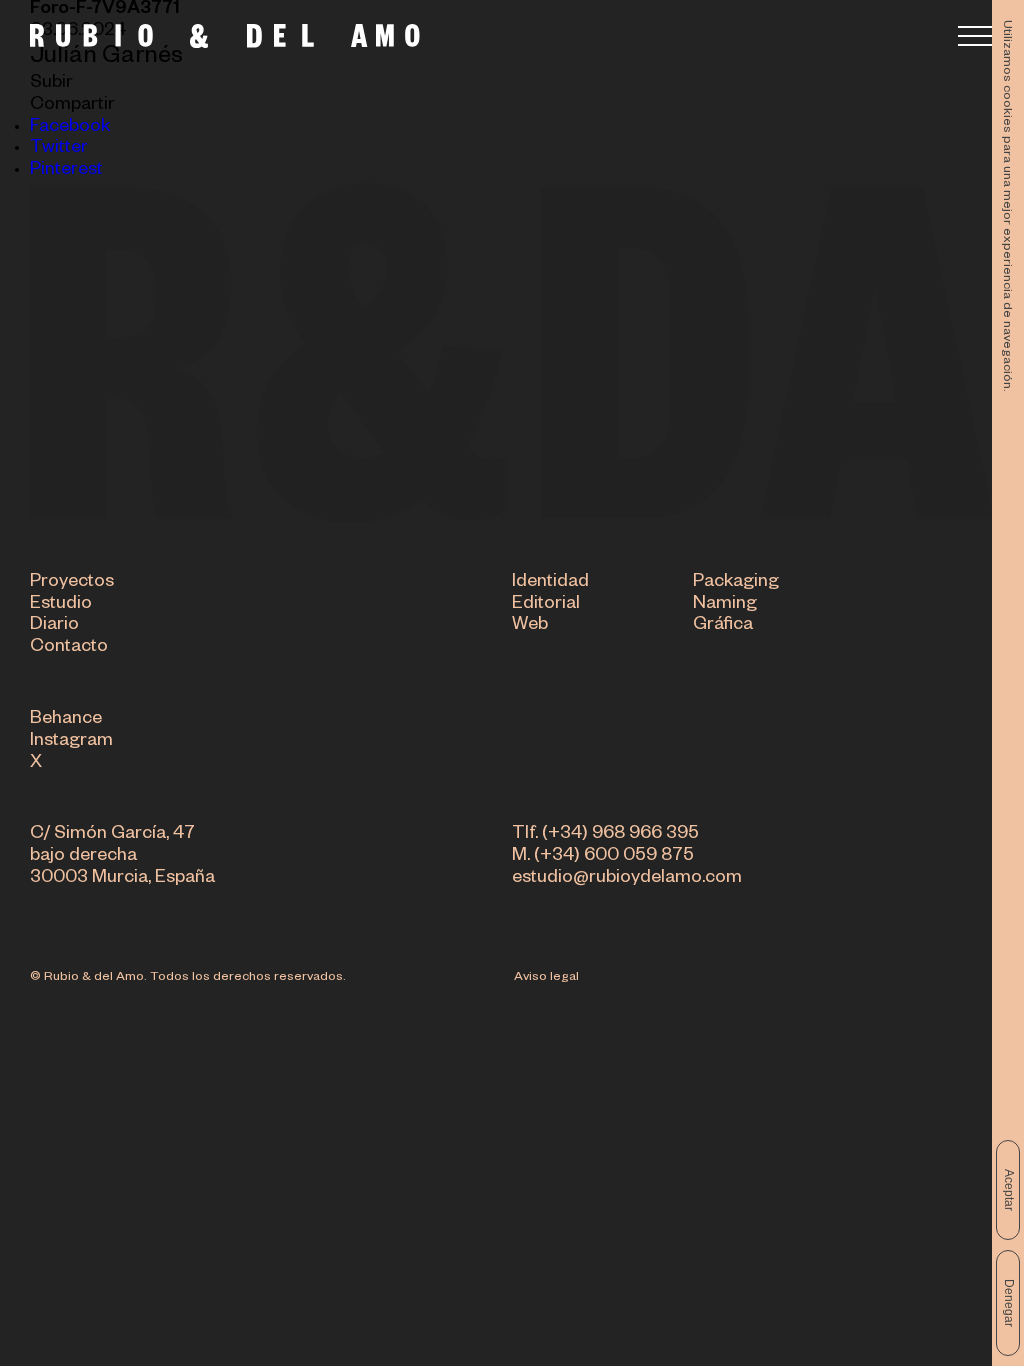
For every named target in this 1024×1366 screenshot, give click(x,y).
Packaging (736, 583)
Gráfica (723, 626)
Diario (54, 626)
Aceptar (1009, 1190)
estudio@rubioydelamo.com (627, 879)
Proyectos (72, 583)
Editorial (546, 605)
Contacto (69, 648)
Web (530, 626)
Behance (66, 720)
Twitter (59, 149)
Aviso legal (546, 978)
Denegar (1009, 1303)
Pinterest (66, 171)
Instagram (71, 742)
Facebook (70, 128)
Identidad (550, 583)
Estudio (61, 605)
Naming (725, 605)
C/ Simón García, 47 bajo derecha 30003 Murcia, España (122, 857)
